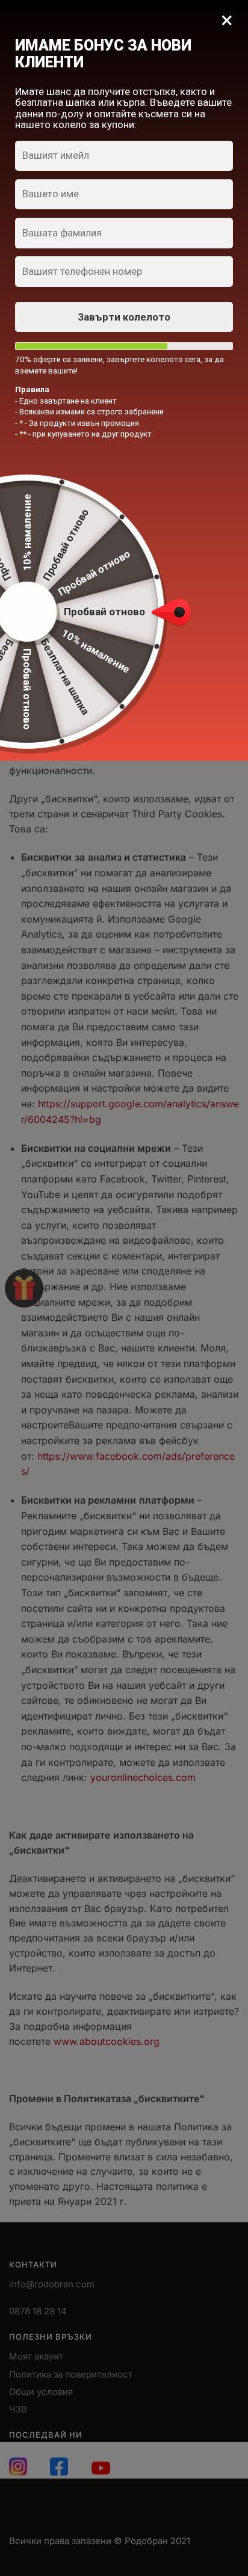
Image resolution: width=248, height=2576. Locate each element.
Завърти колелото (124, 317)
